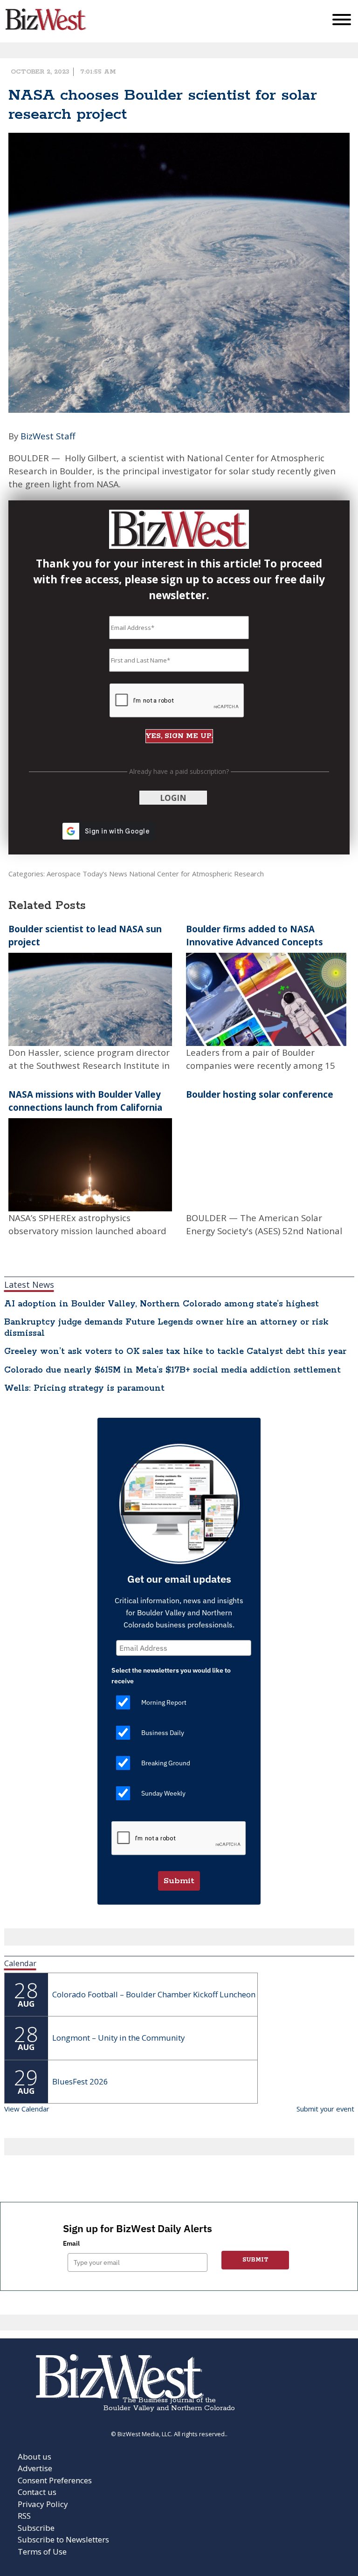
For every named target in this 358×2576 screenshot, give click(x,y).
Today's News (105, 874)
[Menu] (342, 22)
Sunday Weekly (163, 1793)
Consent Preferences (55, 2480)
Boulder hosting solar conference (260, 1094)
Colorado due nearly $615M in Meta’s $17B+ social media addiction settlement (172, 1370)
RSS (24, 2516)
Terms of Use (42, 2552)
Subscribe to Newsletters (63, 2539)
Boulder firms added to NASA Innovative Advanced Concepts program (255, 942)
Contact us (37, 2492)
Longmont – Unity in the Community (118, 2038)
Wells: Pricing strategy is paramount (84, 1388)
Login (173, 798)
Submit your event (325, 2109)
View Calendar (27, 2109)
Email (71, 2243)
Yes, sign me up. (179, 736)
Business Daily (163, 1733)
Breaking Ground (166, 1763)
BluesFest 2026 (80, 2081)
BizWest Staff (48, 436)
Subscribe (36, 2528)
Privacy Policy (43, 2504)
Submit (179, 1881)
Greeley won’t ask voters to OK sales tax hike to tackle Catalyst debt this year (175, 1352)
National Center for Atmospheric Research (196, 874)
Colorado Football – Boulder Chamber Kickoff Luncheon (154, 1994)
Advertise (35, 2468)
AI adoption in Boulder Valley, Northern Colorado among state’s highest (162, 1304)
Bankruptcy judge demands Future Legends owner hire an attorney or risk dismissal (166, 1328)
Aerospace (64, 874)
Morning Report (164, 1702)
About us (34, 2456)
